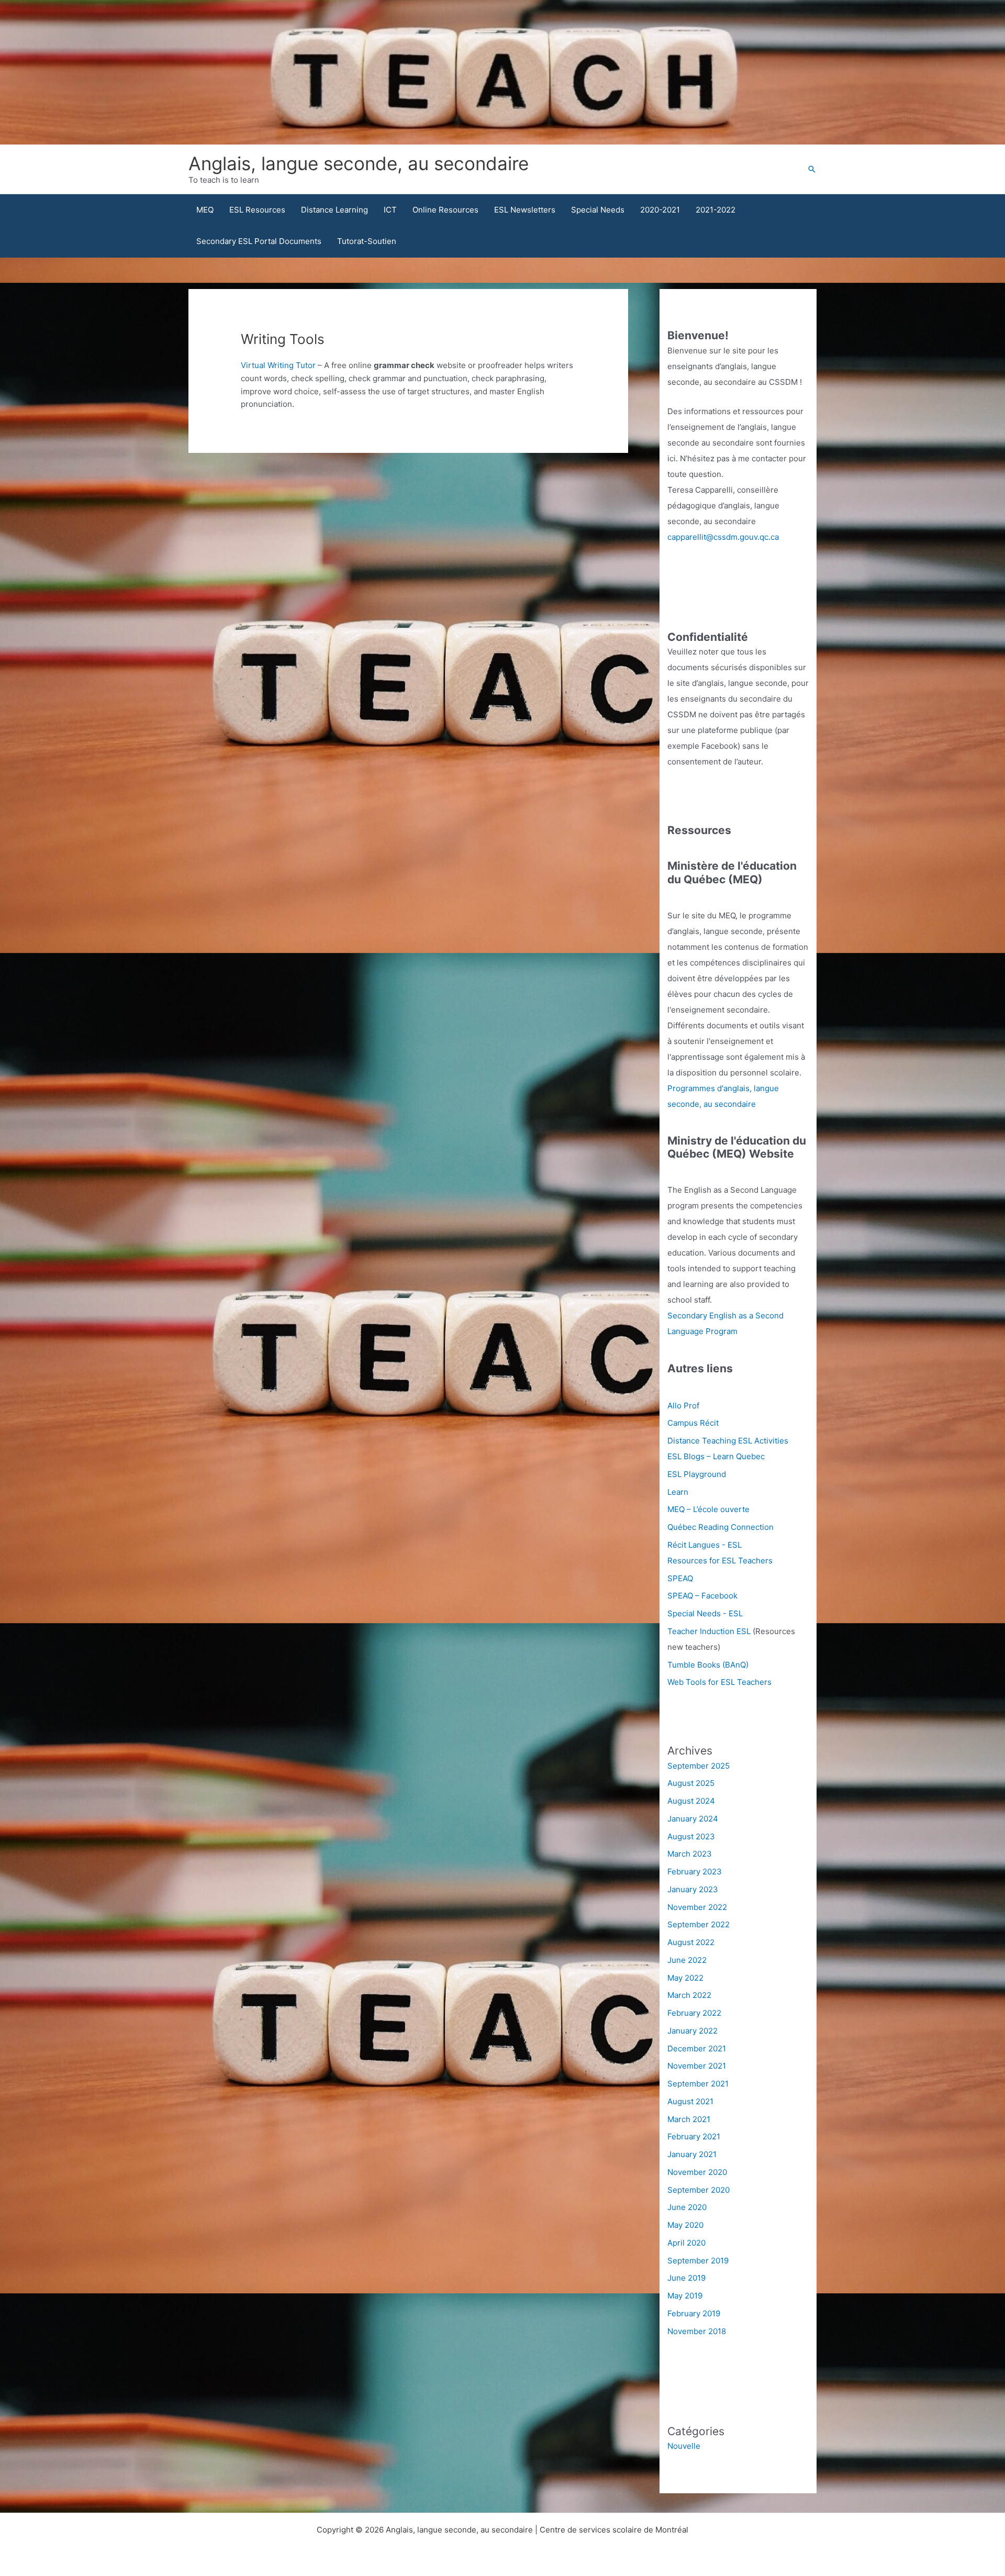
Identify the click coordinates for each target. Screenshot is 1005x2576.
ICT (390, 210)
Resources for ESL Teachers (720, 1561)
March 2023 (690, 1854)
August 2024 (691, 1801)
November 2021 (697, 2066)
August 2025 (691, 1783)
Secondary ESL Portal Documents (259, 241)
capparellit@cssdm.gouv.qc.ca (723, 537)
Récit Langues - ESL (705, 1545)
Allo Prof (683, 1406)
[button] (812, 169)
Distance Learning (334, 210)
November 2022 (697, 1907)
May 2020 (685, 2225)
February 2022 (694, 2013)
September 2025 (699, 1766)
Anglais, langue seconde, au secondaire (359, 163)
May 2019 (685, 2296)
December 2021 (697, 2048)
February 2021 (694, 2136)
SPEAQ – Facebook (702, 1596)
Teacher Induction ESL (709, 1631)
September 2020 (699, 2190)
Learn (678, 1492)
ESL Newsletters (525, 210)
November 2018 (697, 2331)
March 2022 (689, 1995)
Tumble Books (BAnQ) (708, 1665)
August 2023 (691, 1836)
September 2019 (698, 2261)
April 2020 (686, 2243)
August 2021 (690, 2101)
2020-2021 (660, 210)
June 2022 (687, 1960)
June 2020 (687, 2207)
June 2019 (686, 2278)
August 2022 (691, 1942)
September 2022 (699, 1924)
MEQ (205, 210)
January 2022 (693, 2031)
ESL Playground (697, 1474)
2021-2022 (716, 210)
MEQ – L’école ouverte (708, 1509)
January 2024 (693, 1819)
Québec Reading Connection (721, 1527)
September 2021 (698, 2084)
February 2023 (695, 1872)
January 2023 (693, 1889)
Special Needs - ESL (705, 1613)
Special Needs (598, 210)
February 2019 (694, 2313)
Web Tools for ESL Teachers (719, 1682)
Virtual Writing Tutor (278, 365)
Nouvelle (684, 2446)
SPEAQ (680, 1578)
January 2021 (692, 2154)
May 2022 (685, 1978)
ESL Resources (257, 210)
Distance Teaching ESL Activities (728, 1441)
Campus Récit (693, 1423)
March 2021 (689, 2119)
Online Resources (445, 210)
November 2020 (697, 2172)
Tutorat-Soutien (367, 241)
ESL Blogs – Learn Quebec (716, 1456)
